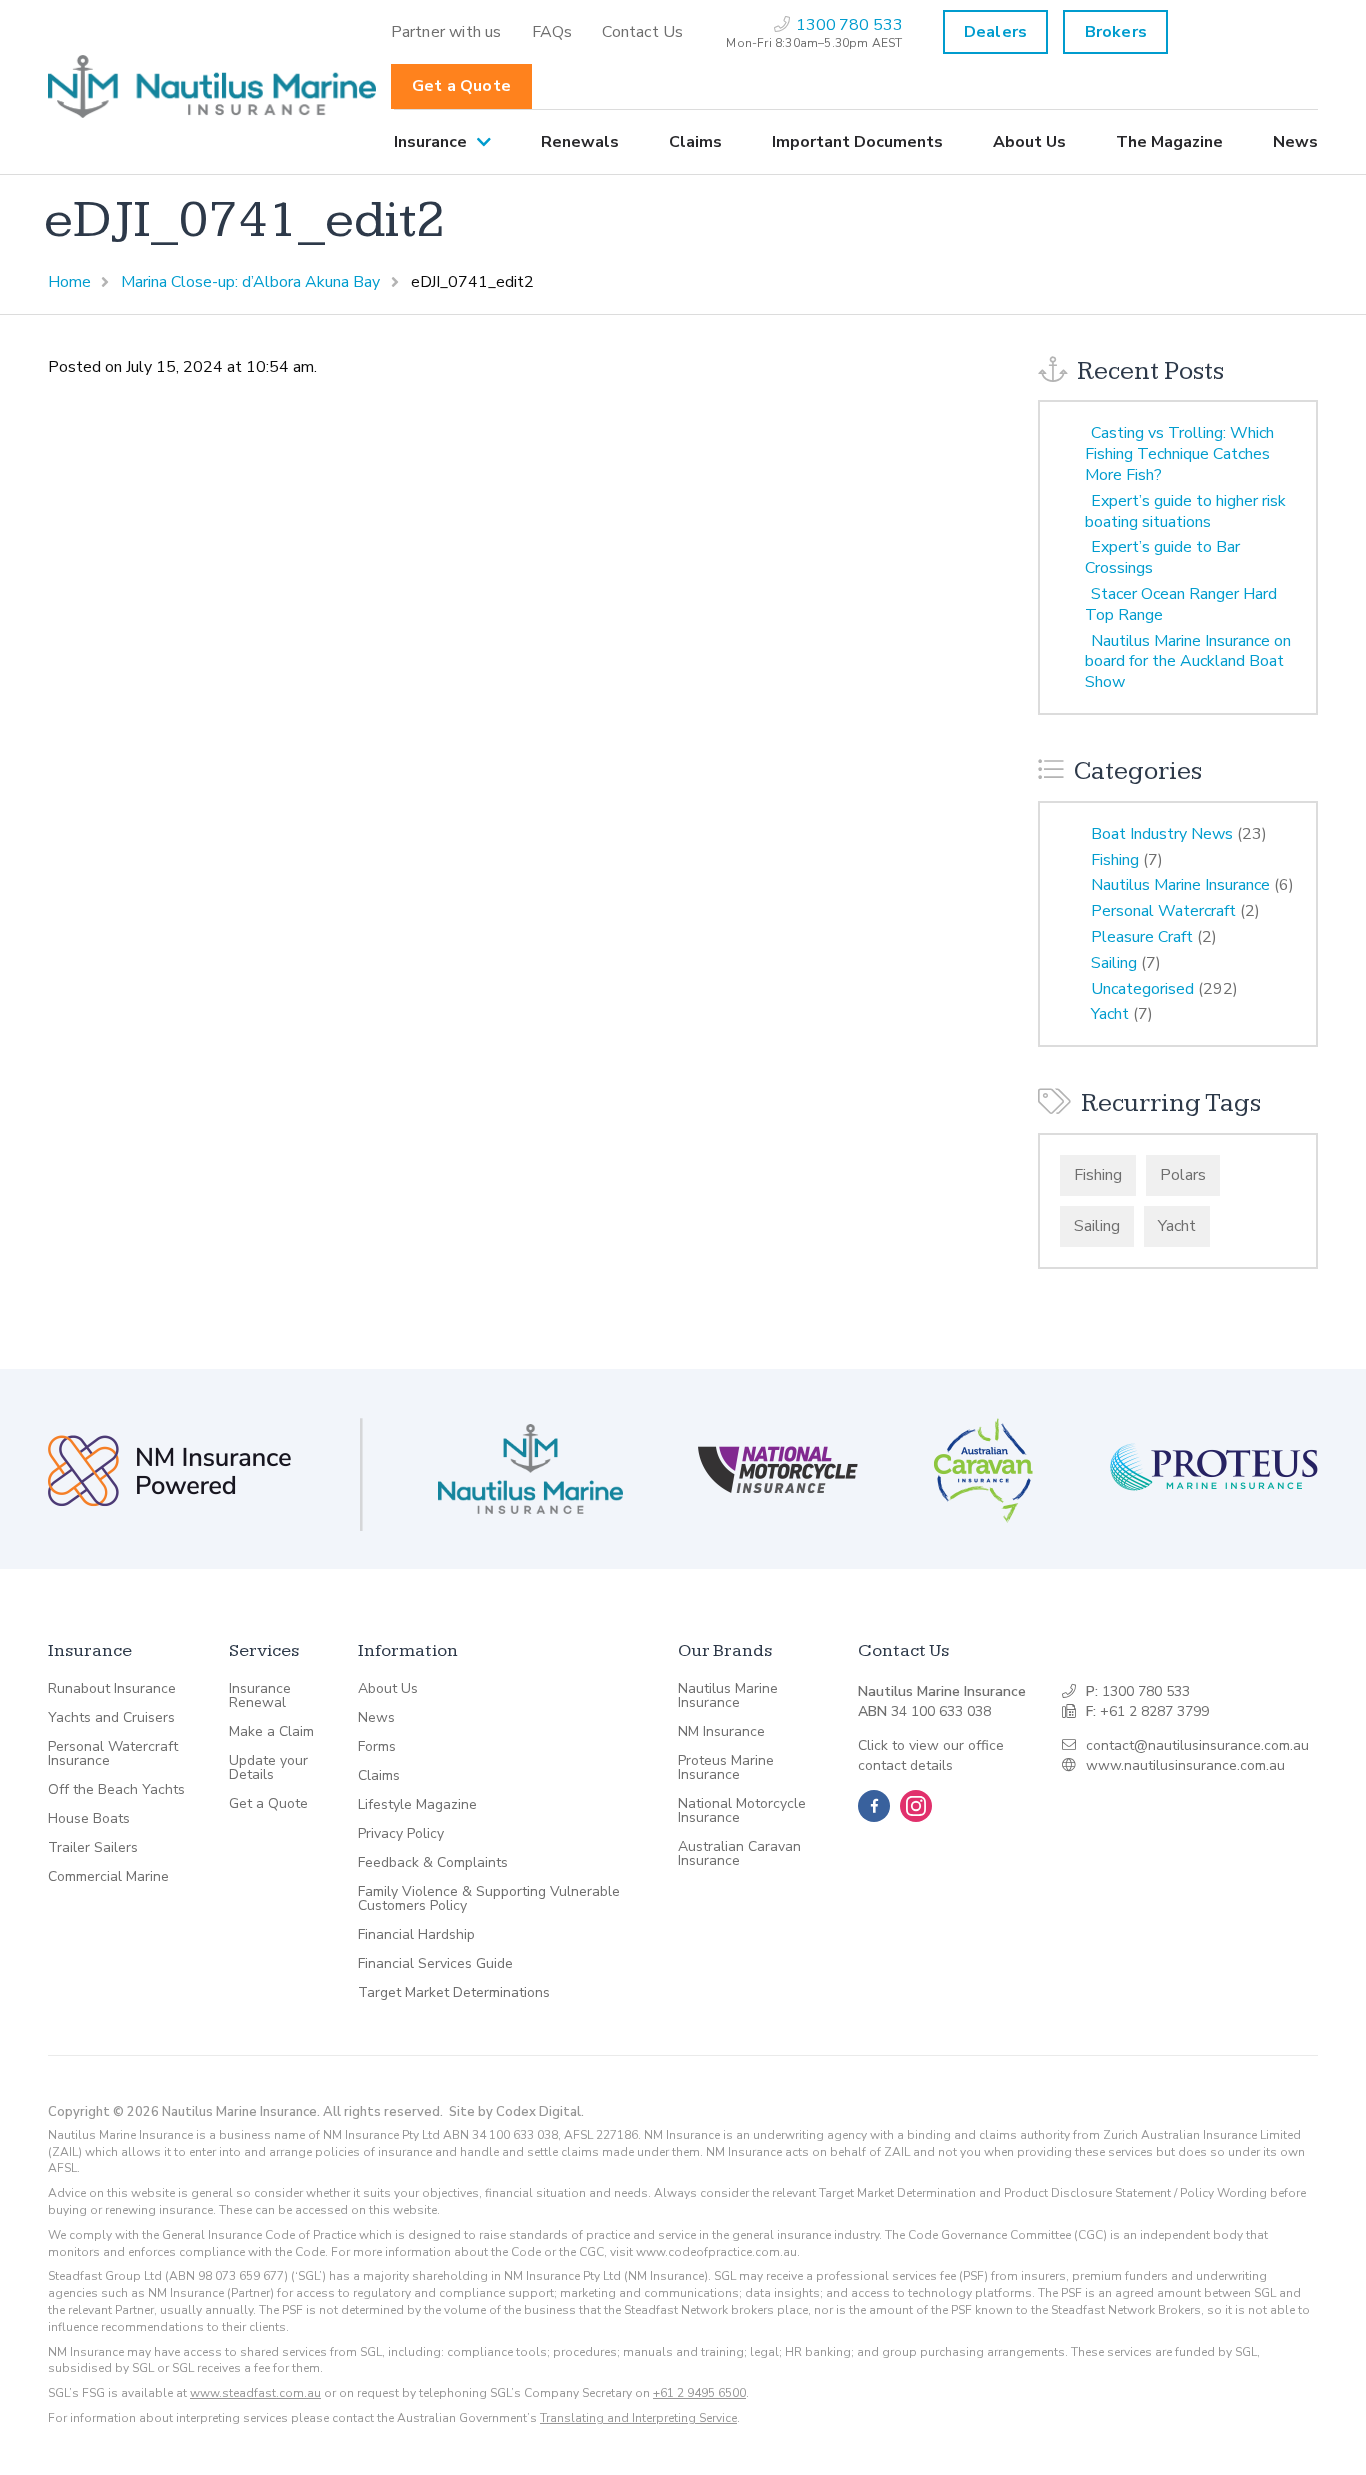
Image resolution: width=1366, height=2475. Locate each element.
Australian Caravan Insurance (739, 1854)
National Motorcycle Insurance (742, 1811)
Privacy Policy (401, 1834)
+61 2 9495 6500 (699, 2393)
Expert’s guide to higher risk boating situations (1185, 511)
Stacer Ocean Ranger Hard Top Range (1181, 604)
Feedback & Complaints (433, 1863)
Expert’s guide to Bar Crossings (1162, 557)
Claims (695, 142)
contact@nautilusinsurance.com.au (1197, 1745)
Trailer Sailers (93, 1848)
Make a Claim (271, 1732)
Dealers (995, 32)
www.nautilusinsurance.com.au (1185, 1765)
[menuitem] (446, 32)
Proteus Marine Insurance (726, 1768)
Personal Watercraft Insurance (113, 1754)
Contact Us (642, 32)
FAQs (552, 32)
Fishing (1115, 860)
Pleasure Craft (1142, 937)
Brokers (1116, 32)
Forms (377, 1747)
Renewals (580, 142)
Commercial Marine (108, 1877)
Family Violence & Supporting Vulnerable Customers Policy (489, 1899)
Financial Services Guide (435, 1964)
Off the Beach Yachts (116, 1790)
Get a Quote (461, 86)
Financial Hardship (416, 1935)
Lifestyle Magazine (417, 1805)
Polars (1183, 1175)
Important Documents (857, 142)
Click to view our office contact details (931, 1755)
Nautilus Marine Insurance (1180, 885)
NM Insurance (721, 1732)
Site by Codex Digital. (516, 2112)
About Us (1029, 142)
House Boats (89, 1819)
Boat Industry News (1162, 834)
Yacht (1110, 1014)
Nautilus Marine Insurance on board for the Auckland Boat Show (1188, 662)
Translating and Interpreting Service (638, 2418)
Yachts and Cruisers (111, 1718)
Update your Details (268, 1768)
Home (69, 282)
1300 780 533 (1146, 1691)
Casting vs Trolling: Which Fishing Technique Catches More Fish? (1179, 454)
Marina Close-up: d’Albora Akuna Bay (250, 282)
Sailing (1114, 963)
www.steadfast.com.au (255, 2393)
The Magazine (1169, 142)
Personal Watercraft (1163, 911)
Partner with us (446, 32)
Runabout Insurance (112, 1689)
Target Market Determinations (454, 1993)
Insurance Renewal (260, 1696)
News (1295, 142)
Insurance (430, 142)
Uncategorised (1142, 989)
